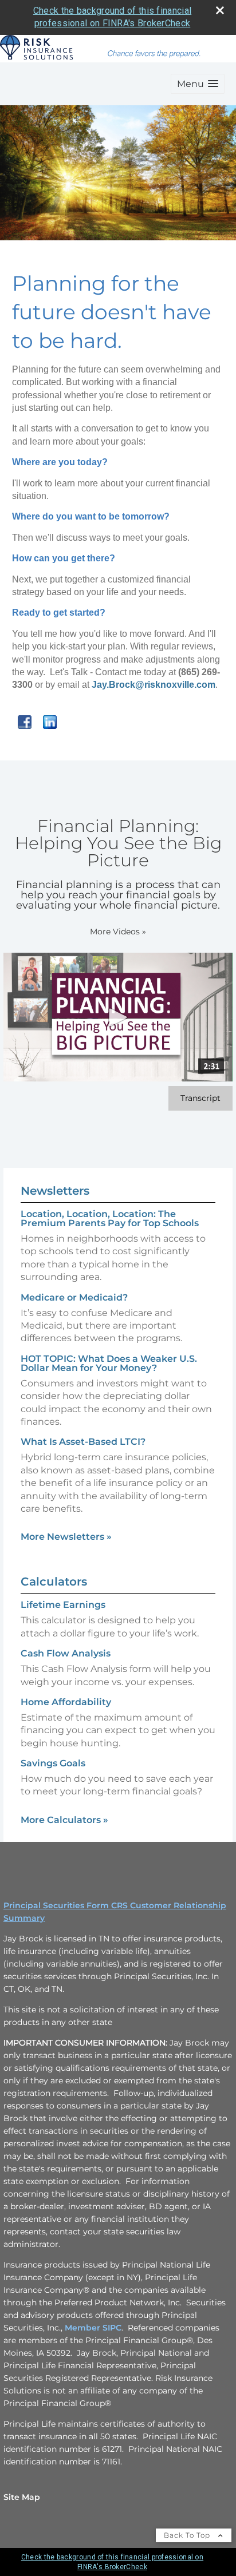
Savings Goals (53, 1763)
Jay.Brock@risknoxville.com (154, 685)
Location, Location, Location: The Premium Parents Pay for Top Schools (110, 1218)
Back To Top (188, 2535)
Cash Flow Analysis (66, 1653)
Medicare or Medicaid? (74, 1297)
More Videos (118, 932)
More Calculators (64, 1820)
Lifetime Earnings (63, 1605)
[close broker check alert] (220, 10)
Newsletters (55, 1191)
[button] (198, 84)
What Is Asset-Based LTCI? (83, 1442)
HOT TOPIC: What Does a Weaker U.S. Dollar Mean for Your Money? (109, 1363)
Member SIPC (93, 2328)
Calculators (54, 1582)
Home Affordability (66, 1702)
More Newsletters (66, 1537)
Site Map (22, 2497)
